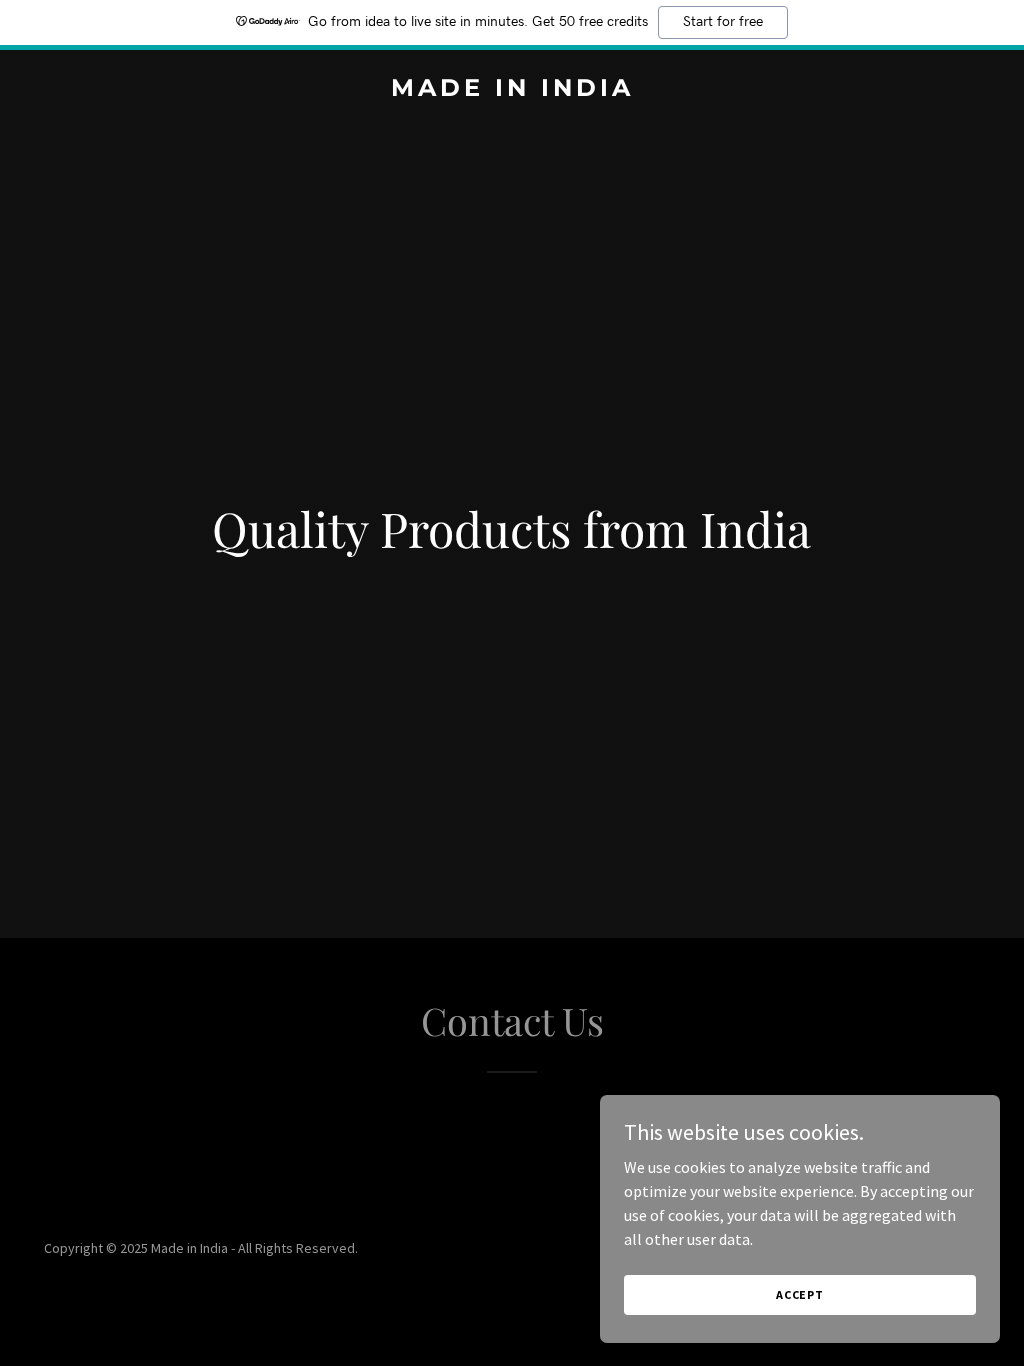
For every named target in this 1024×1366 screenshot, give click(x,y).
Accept (800, 1294)
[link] (512, 90)
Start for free (723, 22)
